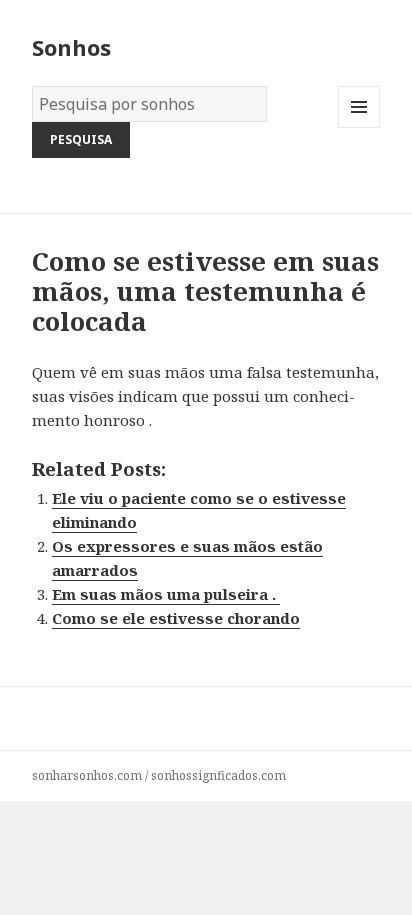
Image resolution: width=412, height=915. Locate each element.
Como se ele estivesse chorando (176, 618)
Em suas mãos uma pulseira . (166, 594)
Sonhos (71, 47)
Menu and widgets (359, 127)
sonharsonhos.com (87, 775)
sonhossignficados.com (218, 775)
